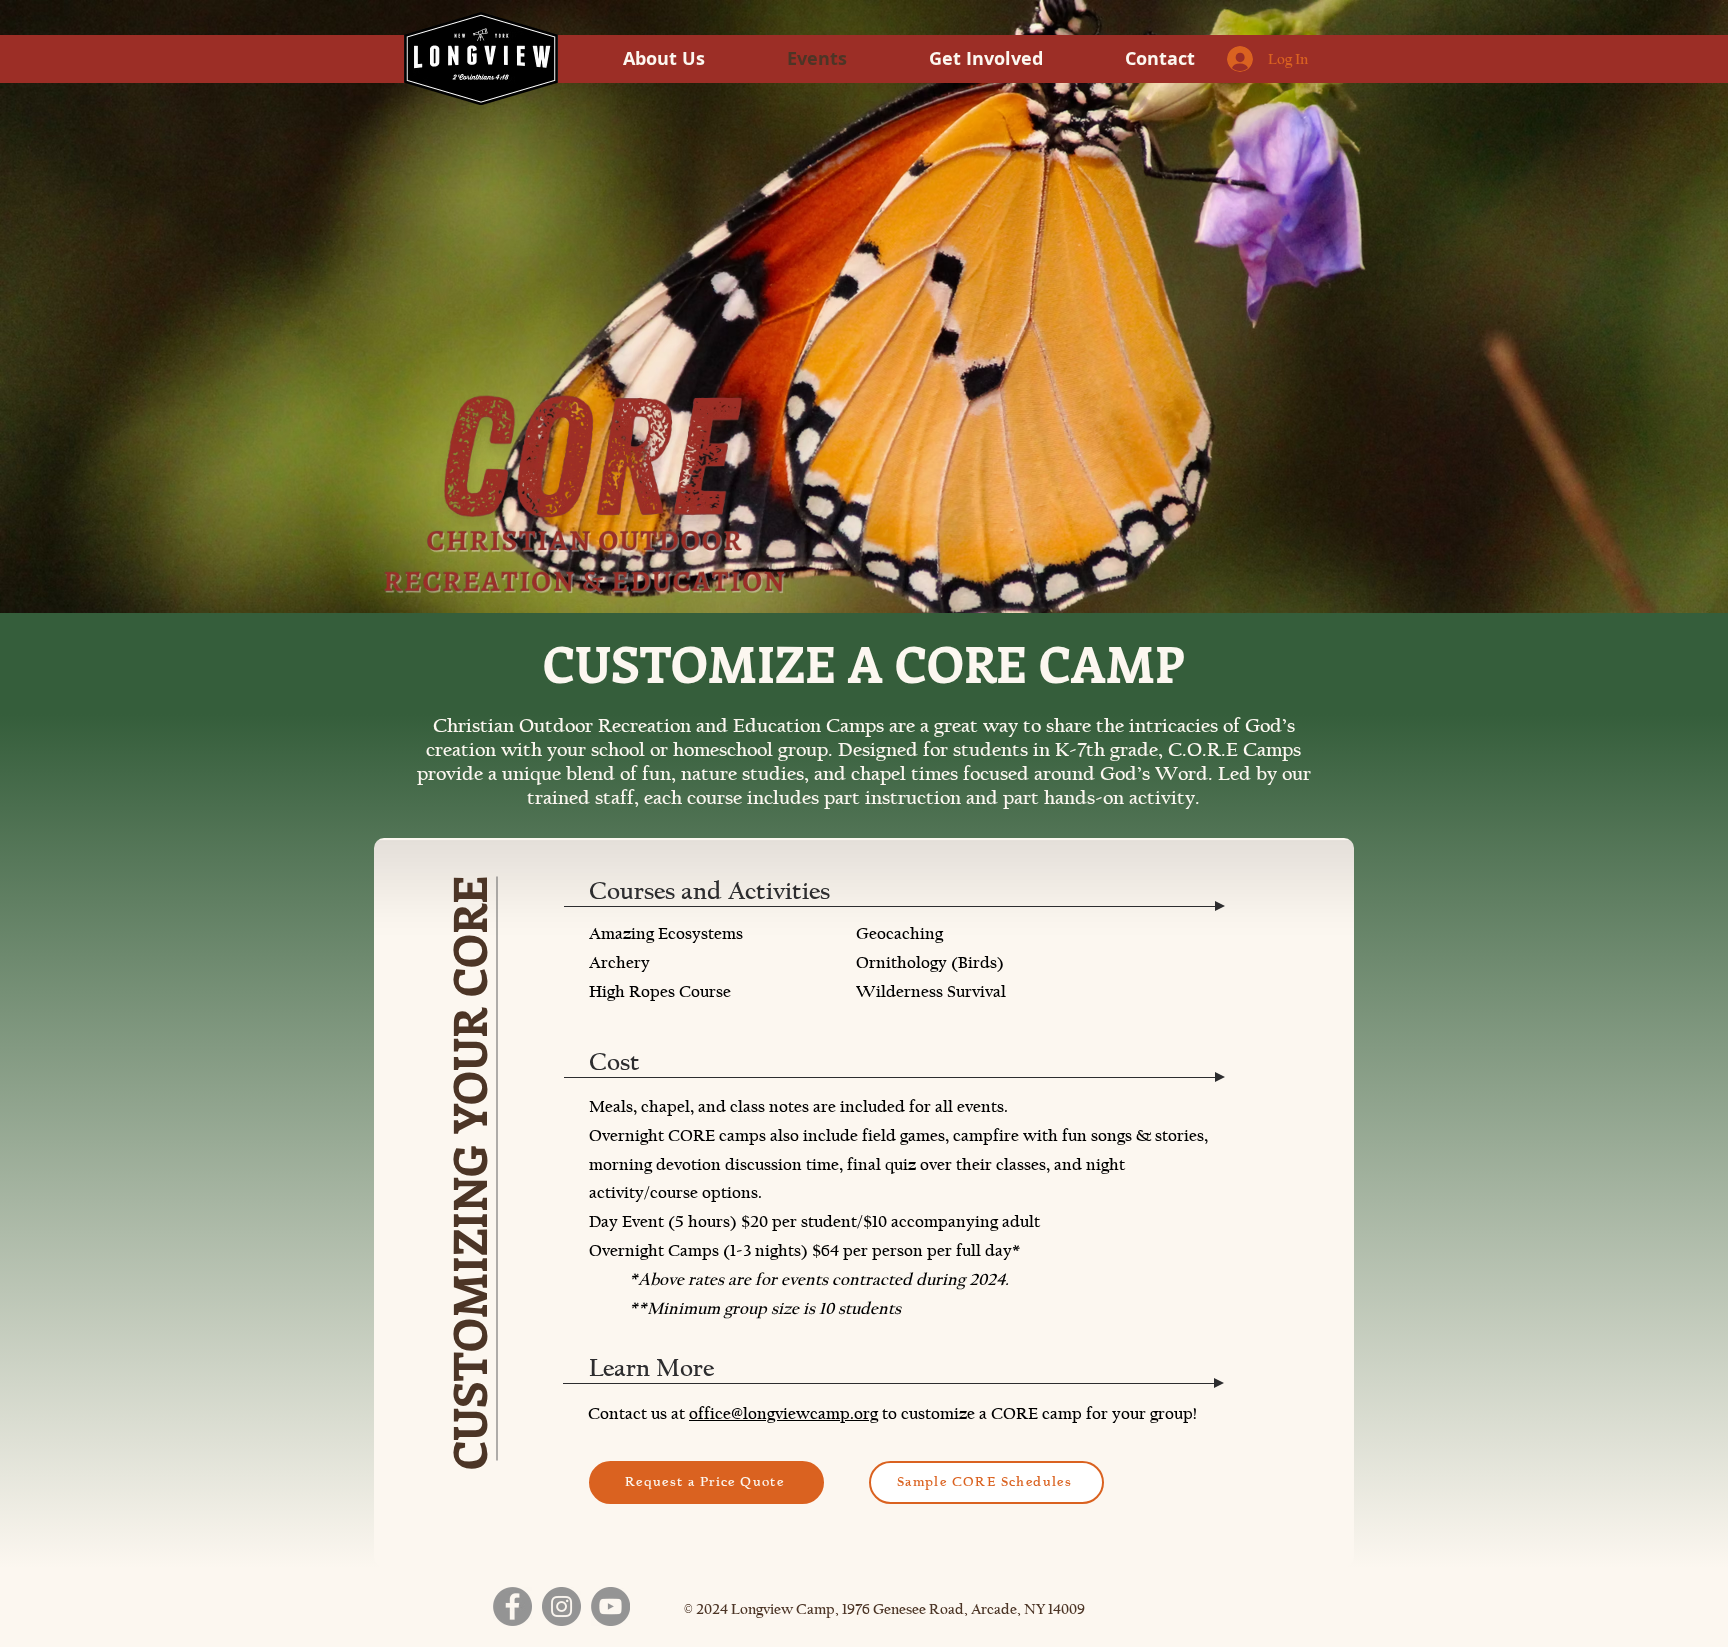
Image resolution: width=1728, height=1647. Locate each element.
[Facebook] (512, 1606)
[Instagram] (561, 1606)
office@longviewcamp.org (783, 1413)
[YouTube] (610, 1606)
